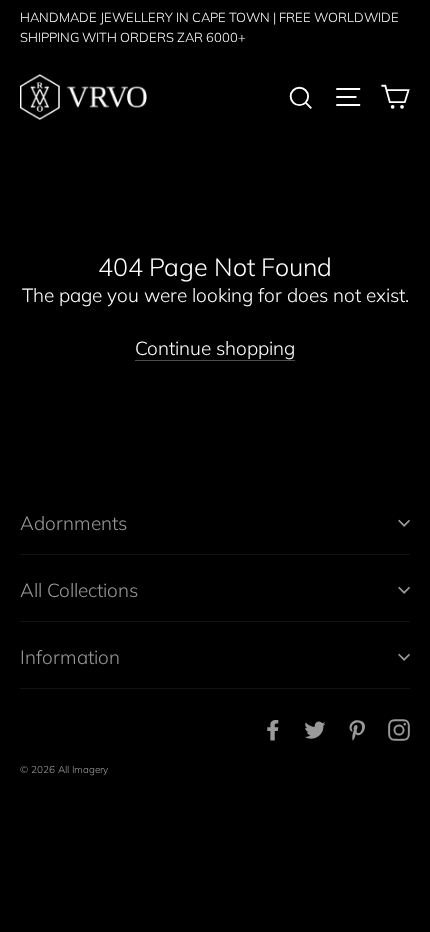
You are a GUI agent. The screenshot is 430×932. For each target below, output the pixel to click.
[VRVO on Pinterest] (357, 728)
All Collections (79, 590)
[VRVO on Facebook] (273, 728)
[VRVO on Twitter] (315, 728)
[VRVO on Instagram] (399, 728)
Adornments (73, 523)
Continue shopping (215, 348)
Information (70, 657)
